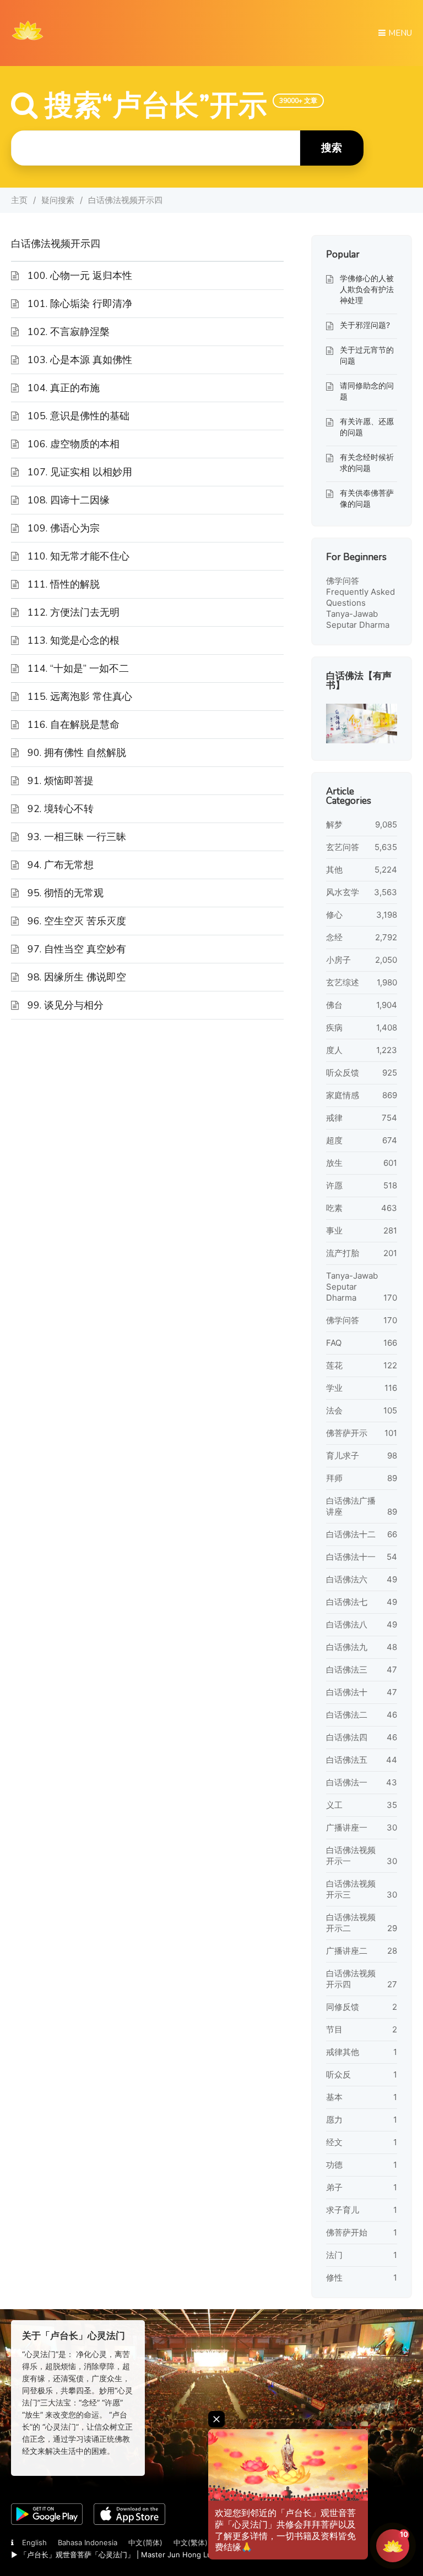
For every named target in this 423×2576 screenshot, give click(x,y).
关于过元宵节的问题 (367, 355)
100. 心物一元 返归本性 (80, 276)
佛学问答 (343, 581)
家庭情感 (343, 1095)
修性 (334, 2278)
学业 (334, 1388)
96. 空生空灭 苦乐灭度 (77, 921)
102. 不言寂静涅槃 (69, 332)
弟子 (334, 2187)
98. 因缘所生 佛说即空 (77, 977)
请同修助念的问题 (367, 391)
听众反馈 (343, 1073)
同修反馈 (343, 2007)
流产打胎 (343, 1253)
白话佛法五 (347, 1760)
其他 (334, 870)
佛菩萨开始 (347, 2232)
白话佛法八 (347, 1624)
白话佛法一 (347, 1782)
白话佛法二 (347, 1715)
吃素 (334, 1208)
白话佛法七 (347, 1602)
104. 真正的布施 (64, 388)
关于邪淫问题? (365, 325)
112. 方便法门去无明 (74, 612)
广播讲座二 (347, 1951)
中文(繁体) (191, 2542)
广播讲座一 (347, 1827)
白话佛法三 (347, 1670)
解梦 (334, 824)
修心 (334, 915)
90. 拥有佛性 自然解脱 (77, 753)
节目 (334, 2029)
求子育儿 (343, 2210)
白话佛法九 (347, 1647)
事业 (334, 1231)
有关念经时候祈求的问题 (367, 462)
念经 (334, 937)
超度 (334, 1140)
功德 (334, 2165)
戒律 (334, 1118)
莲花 (334, 1365)
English (34, 2542)
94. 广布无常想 (61, 865)
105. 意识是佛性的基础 (78, 416)
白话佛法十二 (351, 1534)
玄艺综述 (343, 982)
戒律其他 (343, 2052)
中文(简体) (145, 2542)
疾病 (334, 1027)
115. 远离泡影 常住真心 (80, 697)
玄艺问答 (343, 847)
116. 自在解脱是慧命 (74, 725)
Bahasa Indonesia (88, 2542)
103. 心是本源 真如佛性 (80, 360)
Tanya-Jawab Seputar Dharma (358, 619)
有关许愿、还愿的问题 (367, 427)
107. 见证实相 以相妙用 (80, 472)
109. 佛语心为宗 (64, 528)
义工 (334, 1805)
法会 (334, 1410)
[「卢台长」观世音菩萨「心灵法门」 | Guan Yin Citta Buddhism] (28, 43)
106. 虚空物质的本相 (74, 444)
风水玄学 (343, 892)
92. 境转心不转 (61, 809)
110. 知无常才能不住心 (78, 556)
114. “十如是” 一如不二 (78, 668)
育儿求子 (343, 1456)
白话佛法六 (347, 1579)
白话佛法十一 (351, 1557)
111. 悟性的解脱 (64, 584)
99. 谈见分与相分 (66, 1005)
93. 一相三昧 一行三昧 (77, 837)
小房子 (338, 960)
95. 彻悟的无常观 (66, 893)
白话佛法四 (347, 1737)
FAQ (334, 1343)
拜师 (334, 1478)
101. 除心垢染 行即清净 (80, 304)
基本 (334, 2097)
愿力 (334, 2120)
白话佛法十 (347, 1692)
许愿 (334, 1185)
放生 (334, 1163)
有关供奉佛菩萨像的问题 (367, 498)
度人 (334, 1050)
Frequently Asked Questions (360, 597)
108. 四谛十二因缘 (69, 500)
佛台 (334, 1005)
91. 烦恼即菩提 (61, 781)
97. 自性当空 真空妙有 (77, 949)
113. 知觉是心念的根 (74, 640)
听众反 (338, 2074)
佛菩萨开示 (347, 1433)
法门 (334, 2255)
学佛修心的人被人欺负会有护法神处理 (367, 289)
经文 (334, 2142)
